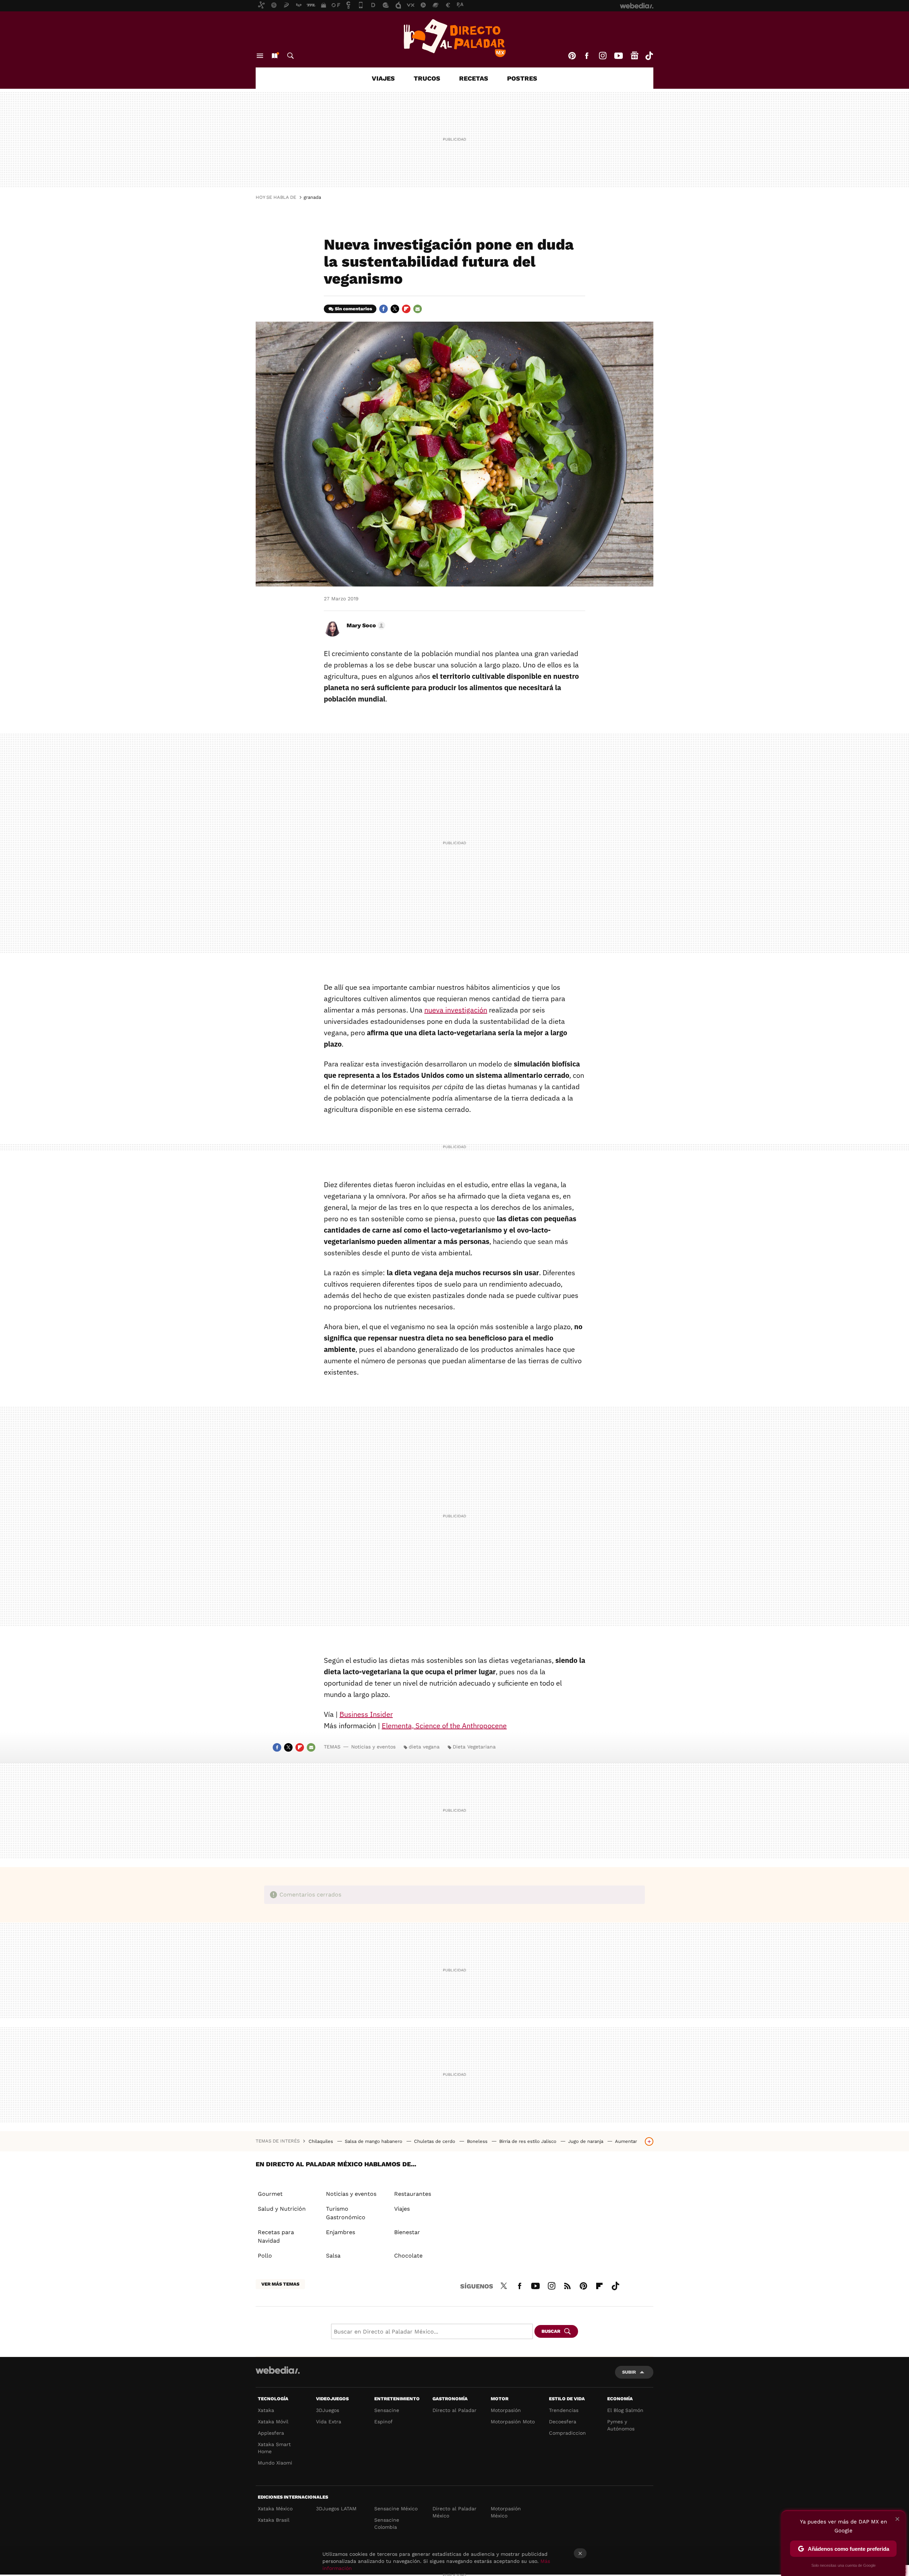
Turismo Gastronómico (346, 2213)
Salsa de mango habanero (374, 2141)
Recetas (474, 78)
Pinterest (572, 56)
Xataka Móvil (273, 2422)
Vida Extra (329, 2422)
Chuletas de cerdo (435, 2141)
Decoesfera (563, 2422)
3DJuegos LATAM (336, 2509)
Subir (629, 2372)
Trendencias (564, 2410)
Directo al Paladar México (454, 2512)
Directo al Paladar (454, 2410)
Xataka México (275, 2509)
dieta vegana (424, 1747)
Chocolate (408, 2256)
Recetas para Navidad (276, 2236)
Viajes (383, 78)
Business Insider (366, 1714)
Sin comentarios (353, 309)
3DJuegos (328, 2410)
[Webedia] (278, 2370)
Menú (260, 56)
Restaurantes (413, 2194)
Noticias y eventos (373, 1747)
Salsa (333, 2256)
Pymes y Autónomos (621, 2425)
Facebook (587, 56)
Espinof (383, 2422)
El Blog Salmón (625, 2410)
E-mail (418, 309)
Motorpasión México (506, 2512)
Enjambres (341, 2232)
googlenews (635, 56)
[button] (365, 626)
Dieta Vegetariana (474, 1747)
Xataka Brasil (274, 2520)
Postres (522, 78)
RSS (567, 2285)
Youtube (619, 56)
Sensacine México (396, 2509)
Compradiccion (567, 2433)
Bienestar (407, 2232)
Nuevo (274, 56)
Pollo (265, 2256)
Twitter (395, 309)
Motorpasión (506, 2410)
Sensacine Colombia (387, 2523)
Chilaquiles (322, 2141)
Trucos (427, 78)
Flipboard (406, 309)
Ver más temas (280, 2284)
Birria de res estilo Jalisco (529, 2141)
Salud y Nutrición (282, 2209)
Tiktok (649, 56)
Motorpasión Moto (513, 2422)
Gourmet (270, 2194)
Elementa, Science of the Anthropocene (444, 1726)
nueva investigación (456, 1010)
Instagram (603, 56)
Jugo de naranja (586, 2141)
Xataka (266, 2410)
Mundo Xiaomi (275, 2463)
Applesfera (271, 2433)
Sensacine (387, 2410)
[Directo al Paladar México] (454, 38)
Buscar (290, 56)
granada (312, 197)
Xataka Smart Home (274, 2448)
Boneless (478, 2141)
